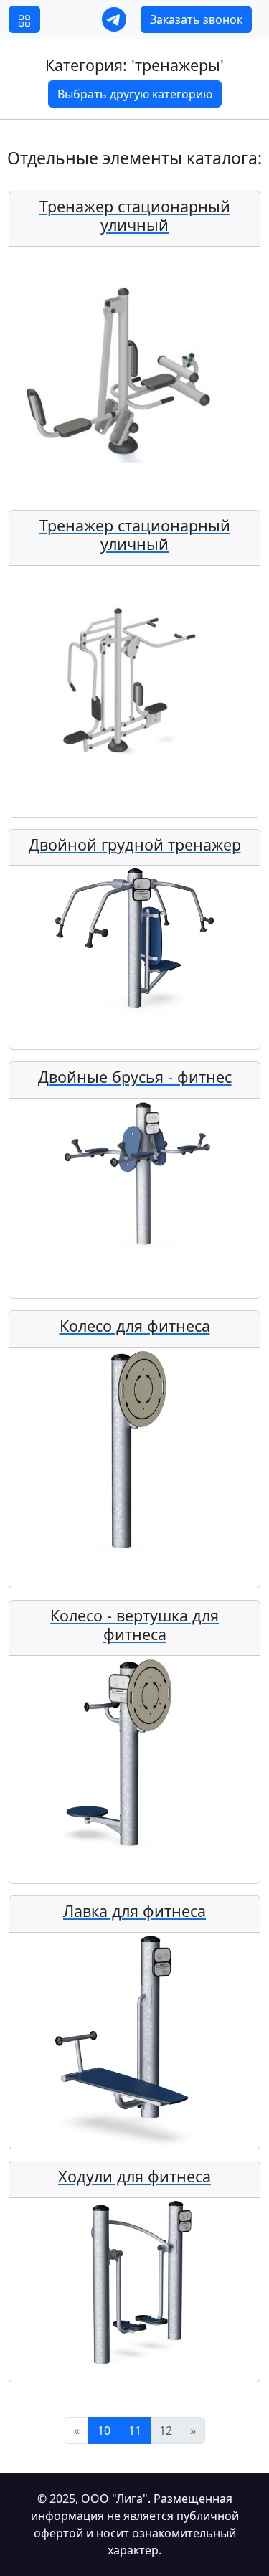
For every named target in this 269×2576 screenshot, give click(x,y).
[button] (24, 19)
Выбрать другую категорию (135, 94)
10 (104, 2430)
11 (135, 2430)
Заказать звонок (196, 19)
